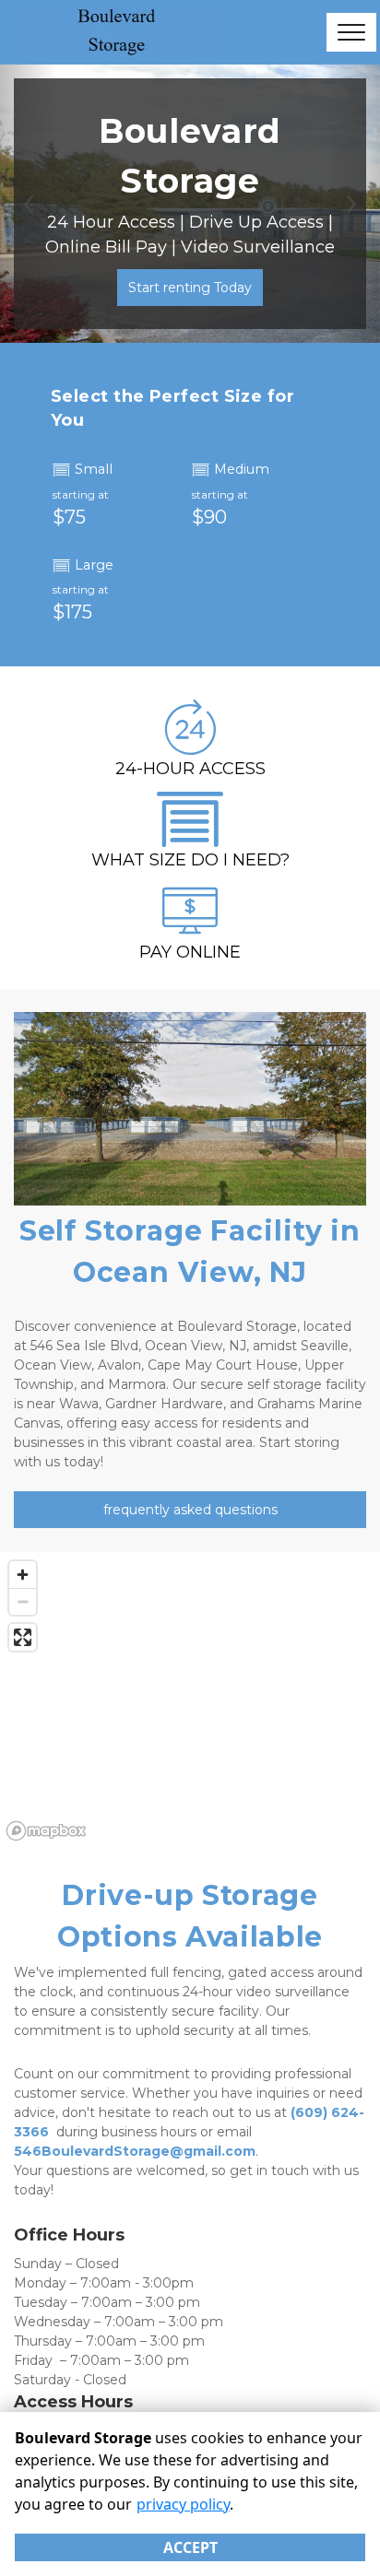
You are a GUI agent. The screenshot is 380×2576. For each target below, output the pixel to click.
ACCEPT (190, 2547)
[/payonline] (190, 929)
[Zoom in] (23, 1575)
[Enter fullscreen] (23, 1637)
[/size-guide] (190, 838)
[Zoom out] (23, 1601)
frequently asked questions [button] (190, 1510)
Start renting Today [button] (190, 288)
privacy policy (183, 2504)
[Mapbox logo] (46, 1831)
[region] (190, 1700)
